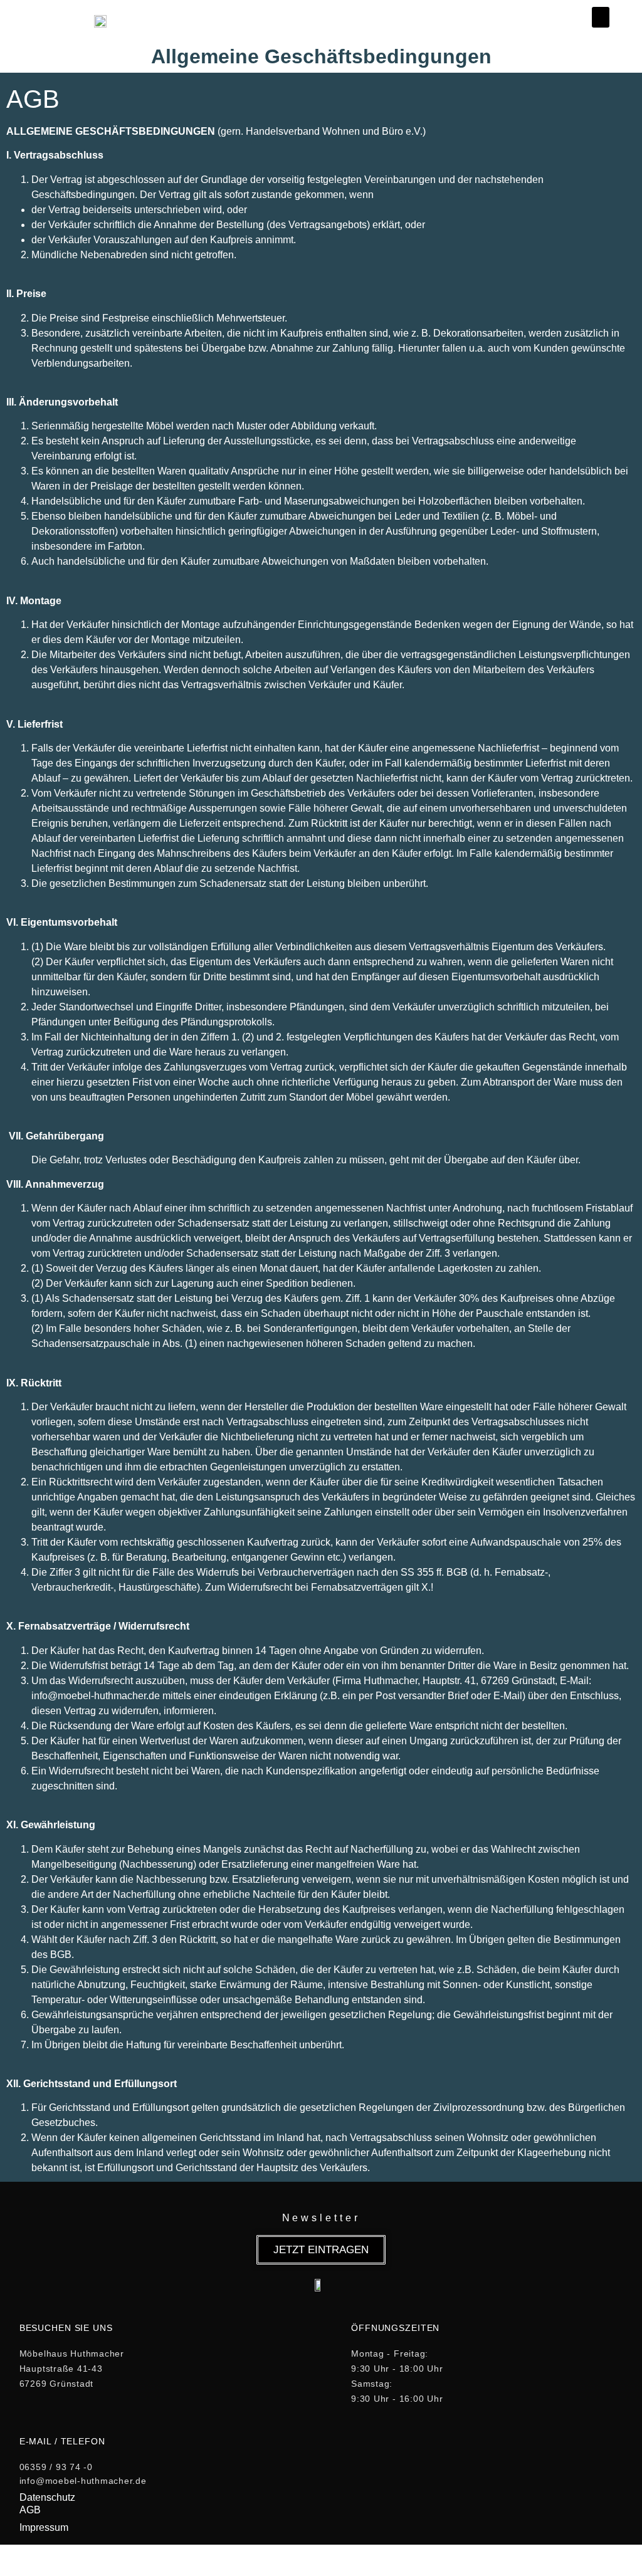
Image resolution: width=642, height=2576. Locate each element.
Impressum (44, 2527)
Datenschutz (47, 2497)
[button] (601, 17)
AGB (30, 2510)
